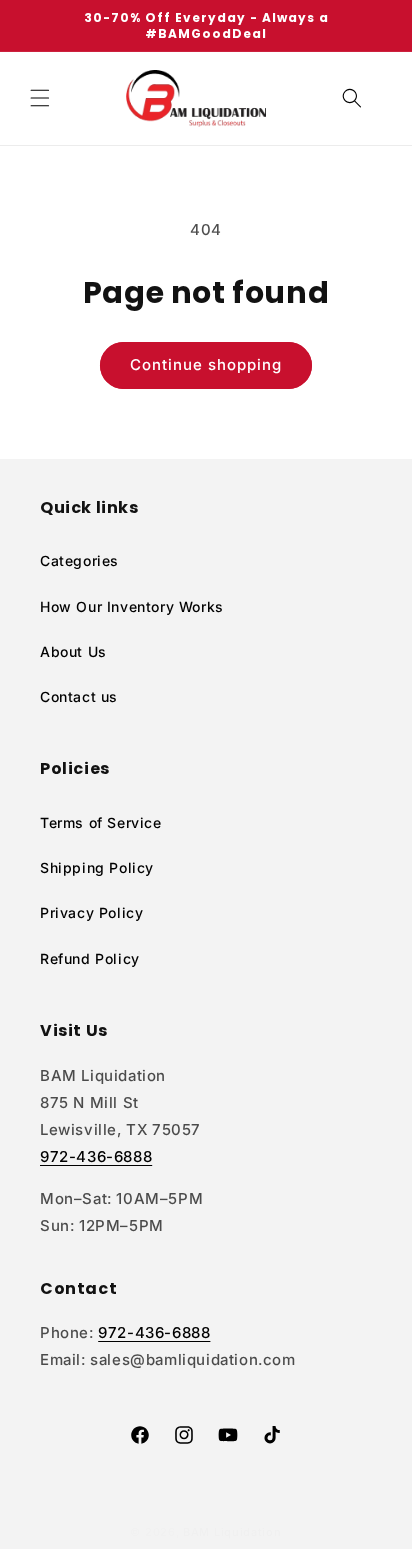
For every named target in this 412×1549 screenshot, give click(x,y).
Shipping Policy (97, 867)
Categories (79, 560)
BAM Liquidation (232, 1532)
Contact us (79, 696)
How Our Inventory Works (132, 606)
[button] (40, 98)
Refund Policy (90, 958)
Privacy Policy (91, 912)
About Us (73, 651)
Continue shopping (206, 364)
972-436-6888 (96, 1156)
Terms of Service (101, 822)
